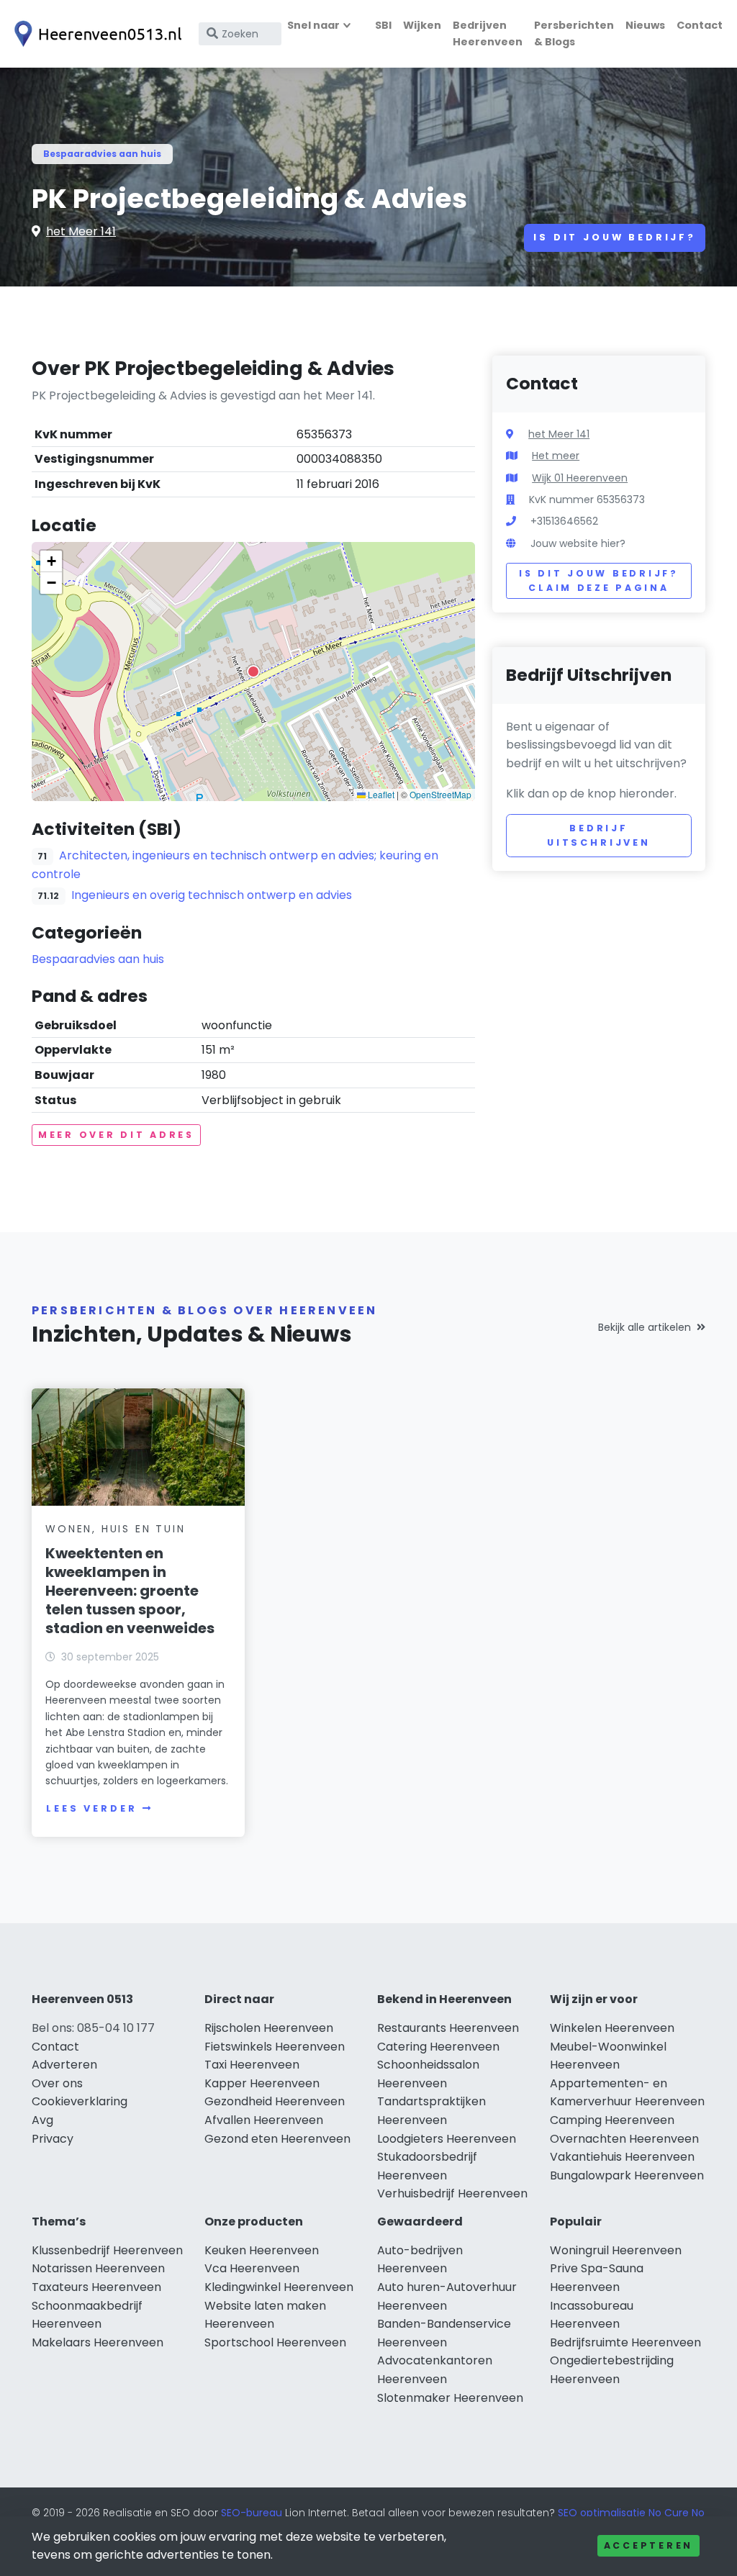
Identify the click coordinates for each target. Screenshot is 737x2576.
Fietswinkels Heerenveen (275, 2047)
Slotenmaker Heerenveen (450, 2398)
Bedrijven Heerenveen (488, 33)
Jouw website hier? (578, 543)
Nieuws (645, 25)
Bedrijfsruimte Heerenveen (625, 2342)
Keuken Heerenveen (262, 2250)
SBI (383, 25)
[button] (253, 672)
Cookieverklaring (80, 2101)
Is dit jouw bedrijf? (615, 237)
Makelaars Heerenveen (98, 2342)
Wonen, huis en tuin (115, 1529)
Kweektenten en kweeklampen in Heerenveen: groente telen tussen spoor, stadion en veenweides (130, 1591)
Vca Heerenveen (252, 2268)
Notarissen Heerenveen (98, 2268)
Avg (42, 2120)
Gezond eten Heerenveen (277, 2139)
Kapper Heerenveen (262, 2083)
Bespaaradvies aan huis (102, 154)
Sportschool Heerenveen (275, 2342)
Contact (700, 25)
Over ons (57, 2083)
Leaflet (380, 794)
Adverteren (64, 2065)
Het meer (556, 456)
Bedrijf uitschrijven (599, 835)
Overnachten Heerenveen (624, 2139)
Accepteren (648, 2545)
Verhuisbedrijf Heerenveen (452, 2193)
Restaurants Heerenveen (448, 2028)
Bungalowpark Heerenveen (627, 2175)
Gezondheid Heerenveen (275, 2101)
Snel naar (313, 25)
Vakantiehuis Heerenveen (622, 2157)
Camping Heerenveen (612, 2120)
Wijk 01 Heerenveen (580, 478)
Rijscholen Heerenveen (269, 2028)
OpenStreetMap (440, 794)
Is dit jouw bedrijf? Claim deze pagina (598, 580)
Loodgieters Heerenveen (447, 2139)
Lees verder (91, 1808)
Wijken (422, 25)
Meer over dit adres (116, 1135)
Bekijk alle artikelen (645, 1327)
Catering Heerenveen (438, 2047)
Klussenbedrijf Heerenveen (107, 2250)
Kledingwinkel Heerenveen (279, 2287)
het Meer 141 (81, 231)
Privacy (53, 2139)
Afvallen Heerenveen (264, 2120)
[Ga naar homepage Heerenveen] (95, 34)
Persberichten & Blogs (574, 33)
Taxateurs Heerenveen (96, 2287)
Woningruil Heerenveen (616, 2250)
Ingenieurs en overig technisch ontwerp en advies (212, 895)
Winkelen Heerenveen (612, 2028)
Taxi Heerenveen (252, 2065)
